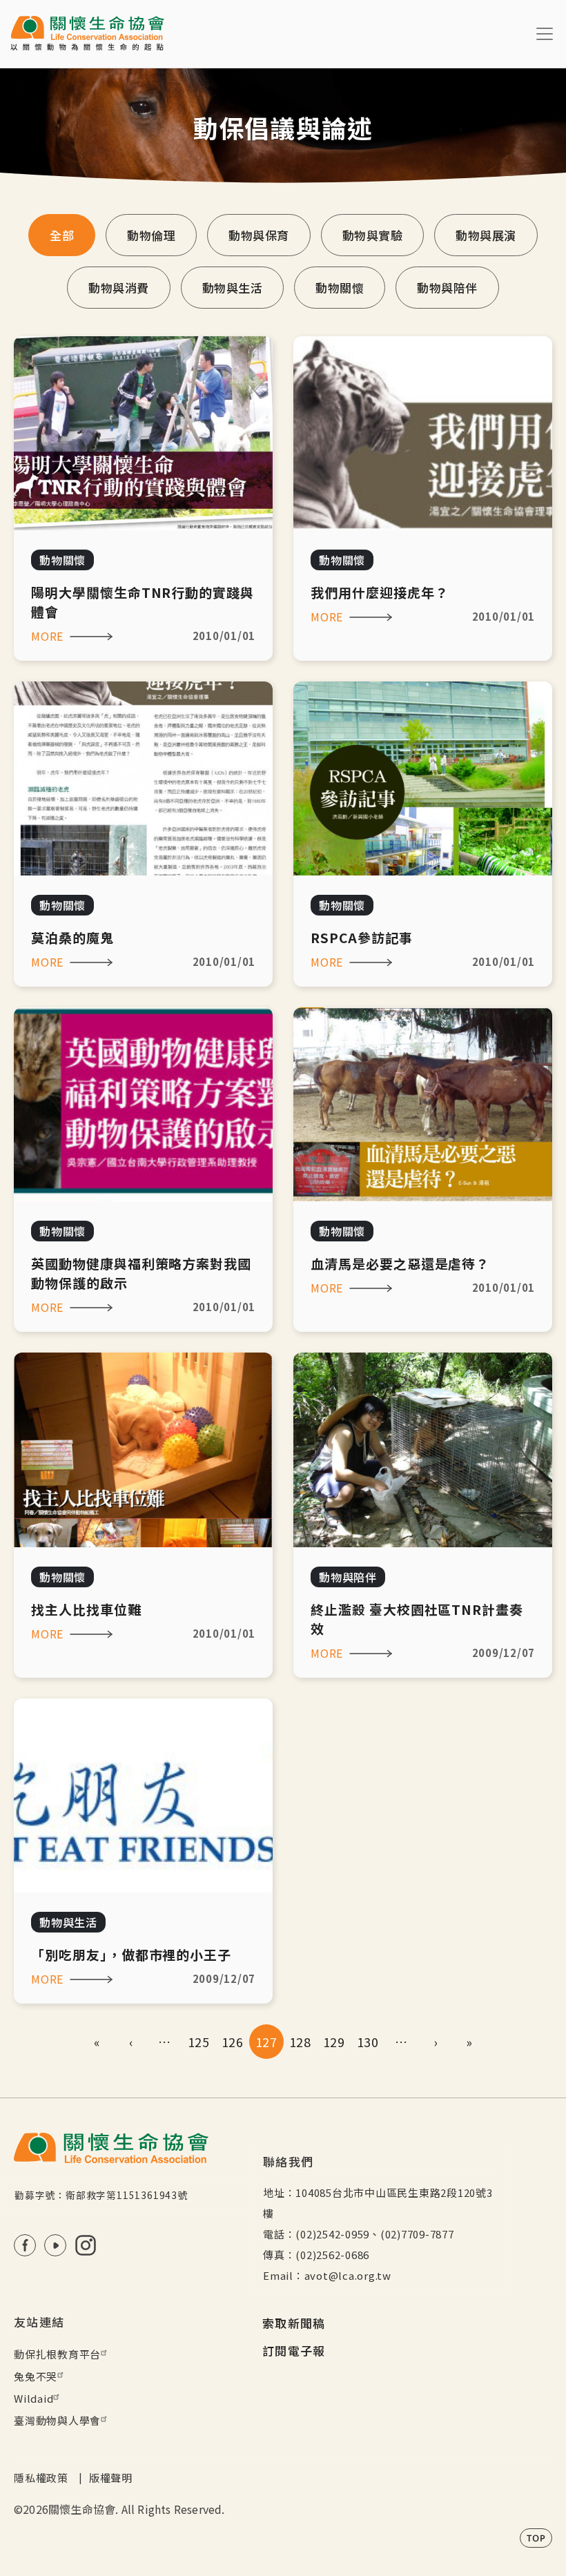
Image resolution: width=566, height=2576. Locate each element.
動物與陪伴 (447, 288)
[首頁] (87, 34)
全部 (62, 235)
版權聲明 (111, 2478)
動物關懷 (340, 288)
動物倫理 (151, 235)
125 (198, 2042)
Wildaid (33, 2398)
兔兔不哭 (36, 2376)
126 (232, 2042)
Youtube (55, 2245)
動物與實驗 (373, 235)
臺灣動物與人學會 (57, 2420)
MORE (47, 636)
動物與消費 (119, 288)
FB (25, 2245)
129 (334, 2042)
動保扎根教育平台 (57, 2354)
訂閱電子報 (294, 2351)
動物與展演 (486, 235)
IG (86, 2245)
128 (300, 2042)
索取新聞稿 (294, 2323)
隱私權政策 (41, 2478)
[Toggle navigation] (545, 34)
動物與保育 (259, 235)
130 (368, 2042)
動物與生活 (233, 288)
